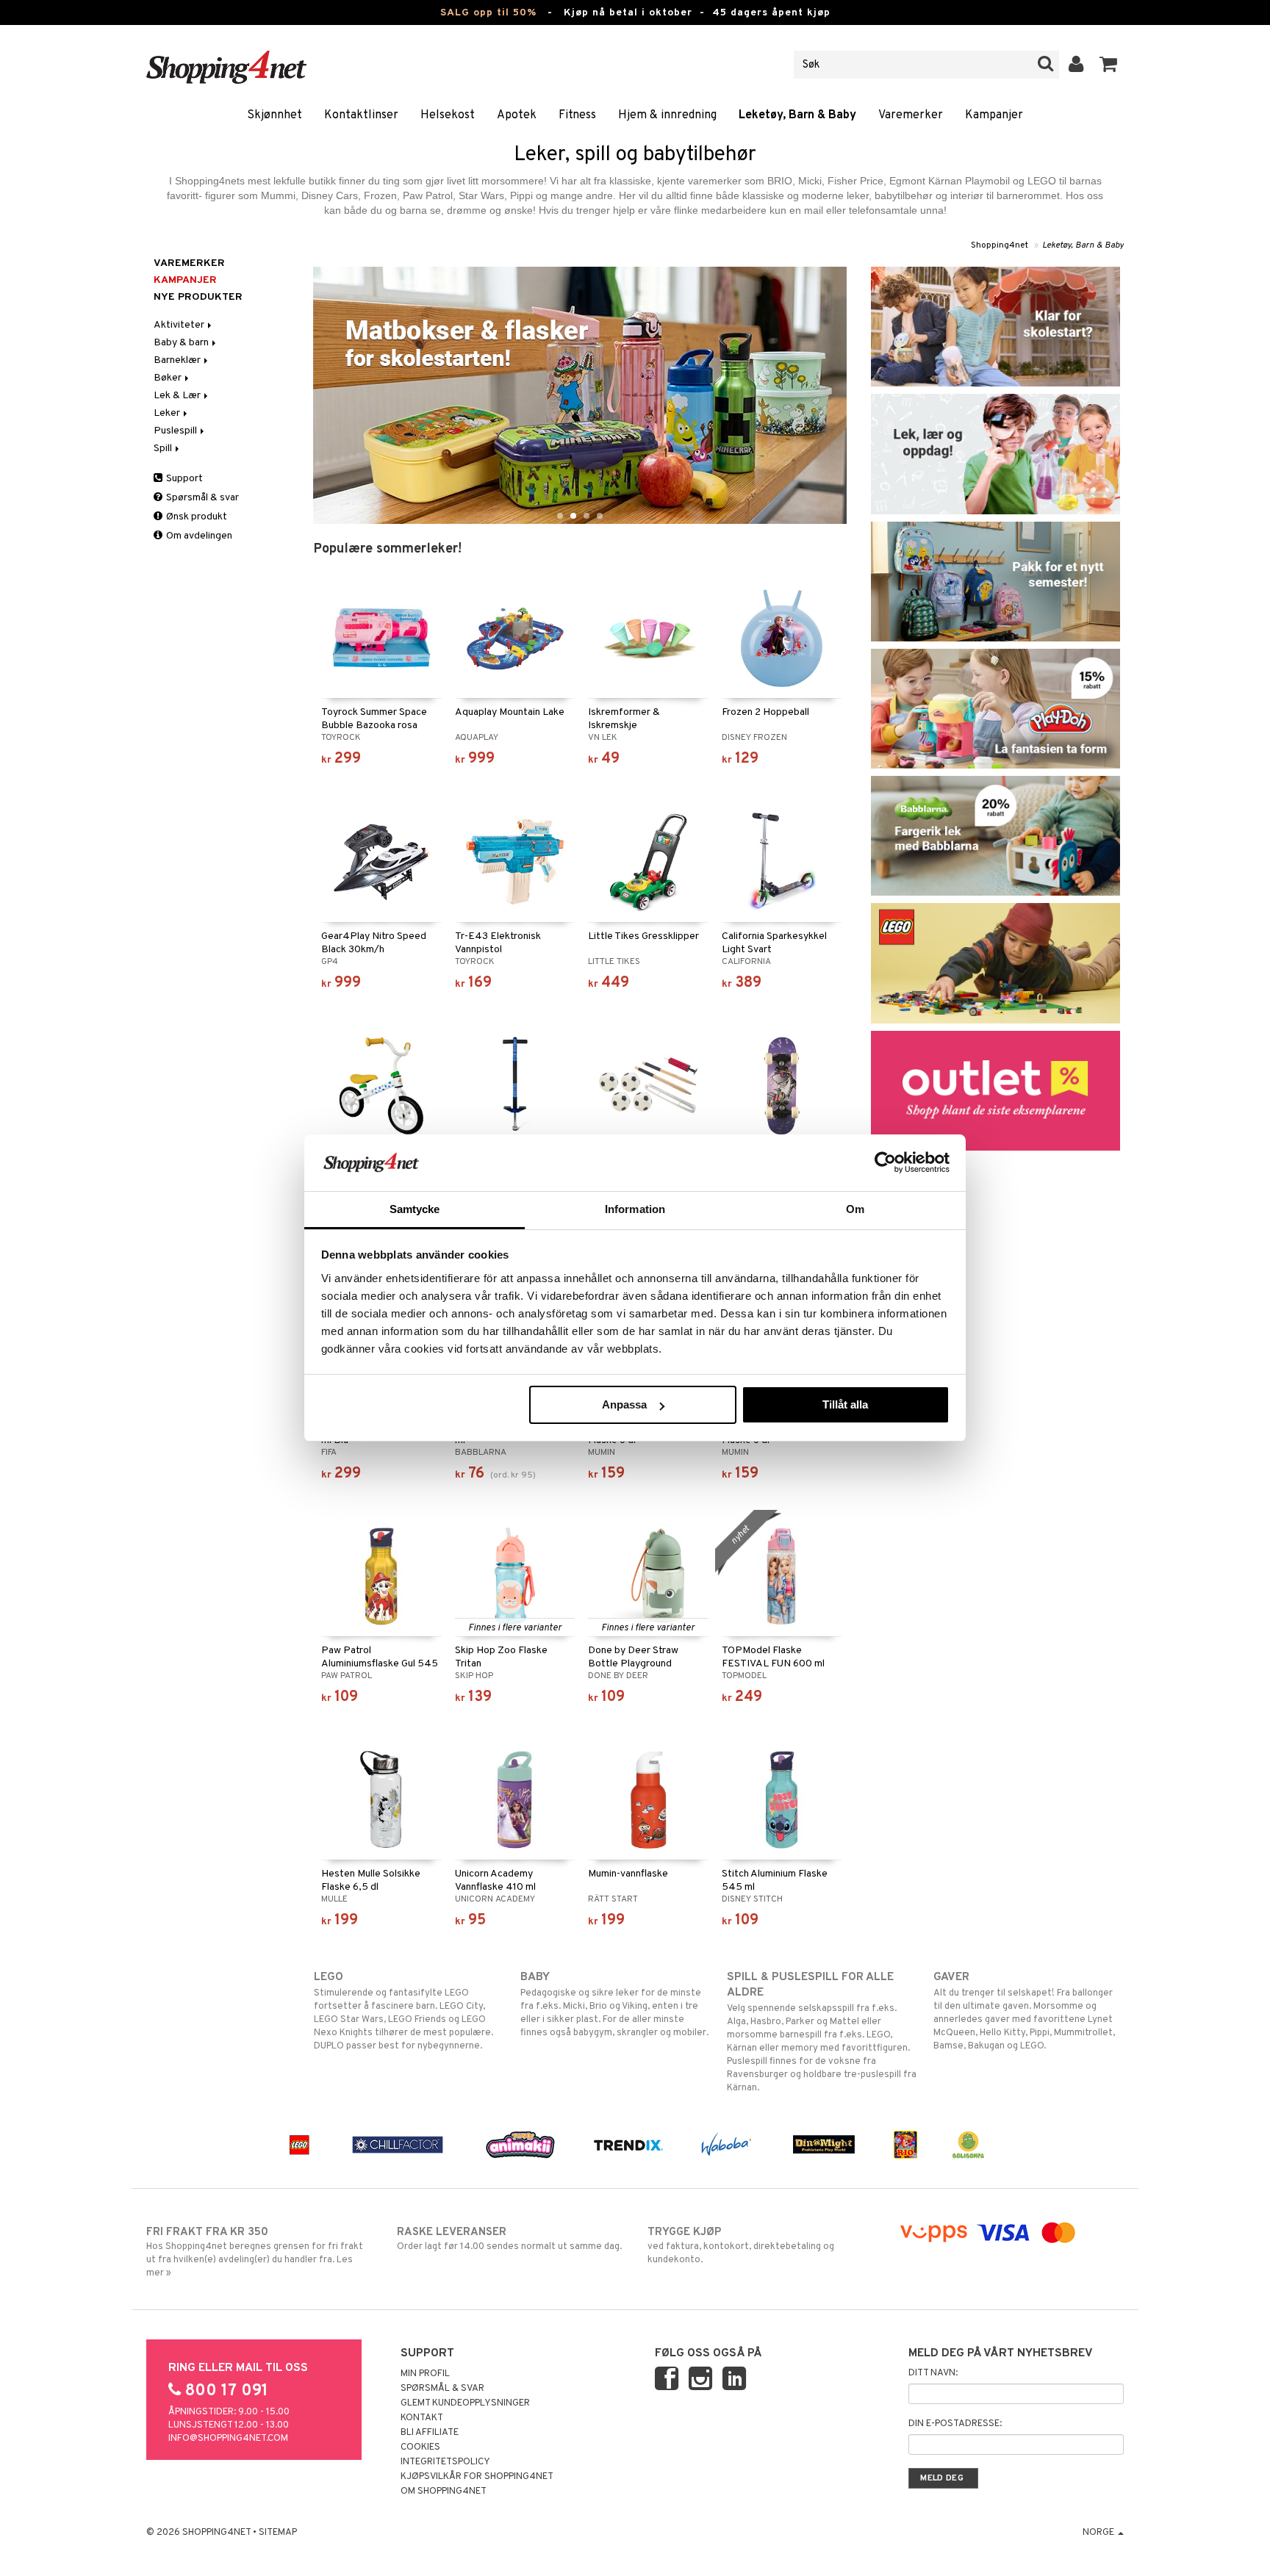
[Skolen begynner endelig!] (995, 327)
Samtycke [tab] (415, 1209)
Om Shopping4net (444, 2492)
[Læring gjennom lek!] (995, 454)
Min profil (425, 2374)
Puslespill (176, 431)
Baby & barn (182, 343)
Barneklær (178, 360)
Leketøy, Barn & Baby (797, 115)
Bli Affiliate (430, 2433)
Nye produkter (198, 297)
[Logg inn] (1076, 65)
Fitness (577, 115)
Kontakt (422, 2418)
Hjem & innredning (667, 115)
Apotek (517, 115)
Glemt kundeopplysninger (465, 2403)
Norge (1099, 2533)
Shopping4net (1000, 245)
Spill (164, 449)
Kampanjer (994, 115)
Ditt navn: (933, 2373)
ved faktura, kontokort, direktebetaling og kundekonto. (741, 2246)
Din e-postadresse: (955, 2424)
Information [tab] (635, 1209)
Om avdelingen (198, 536)
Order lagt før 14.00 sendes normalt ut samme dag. (509, 2239)
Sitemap (278, 2533)
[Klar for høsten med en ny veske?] (995, 582)
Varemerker (911, 115)
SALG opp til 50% (488, 13)
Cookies (420, 2447)
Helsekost (448, 115)
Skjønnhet (275, 115)
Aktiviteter (180, 325)
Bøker (169, 378)
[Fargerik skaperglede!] (995, 709)
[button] (1109, 65)
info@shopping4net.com (228, 2439)
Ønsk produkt (195, 517)
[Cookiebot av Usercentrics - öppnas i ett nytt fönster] (885, 1162)
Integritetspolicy (445, 2462)
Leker (168, 413)
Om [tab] (855, 1209)
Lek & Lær (178, 396)
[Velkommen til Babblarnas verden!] (995, 836)
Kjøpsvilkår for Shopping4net (477, 2477)
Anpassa (624, 1404)
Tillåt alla (845, 1404)
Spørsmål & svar (201, 498)
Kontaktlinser (361, 115)
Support (183, 479)
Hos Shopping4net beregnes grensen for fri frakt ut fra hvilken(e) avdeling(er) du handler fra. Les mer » (255, 2252)
